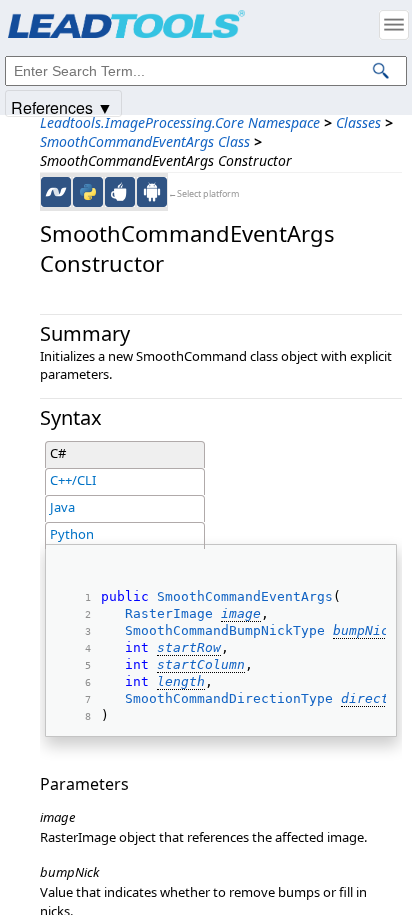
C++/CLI (73, 480)
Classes (358, 122)
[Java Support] (120, 192)
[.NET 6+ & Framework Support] (56, 192)
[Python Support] (88, 192)
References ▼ (62, 106)
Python (72, 534)
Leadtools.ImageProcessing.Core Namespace (180, 122)
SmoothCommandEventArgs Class (145, 141)
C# (58, 453)
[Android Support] (152, 192)
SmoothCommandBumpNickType (225, 630)
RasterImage (169, 613)
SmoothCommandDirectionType (229, 698)
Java (62, 507)
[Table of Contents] (394, 25)
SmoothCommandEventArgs (245, 596)
